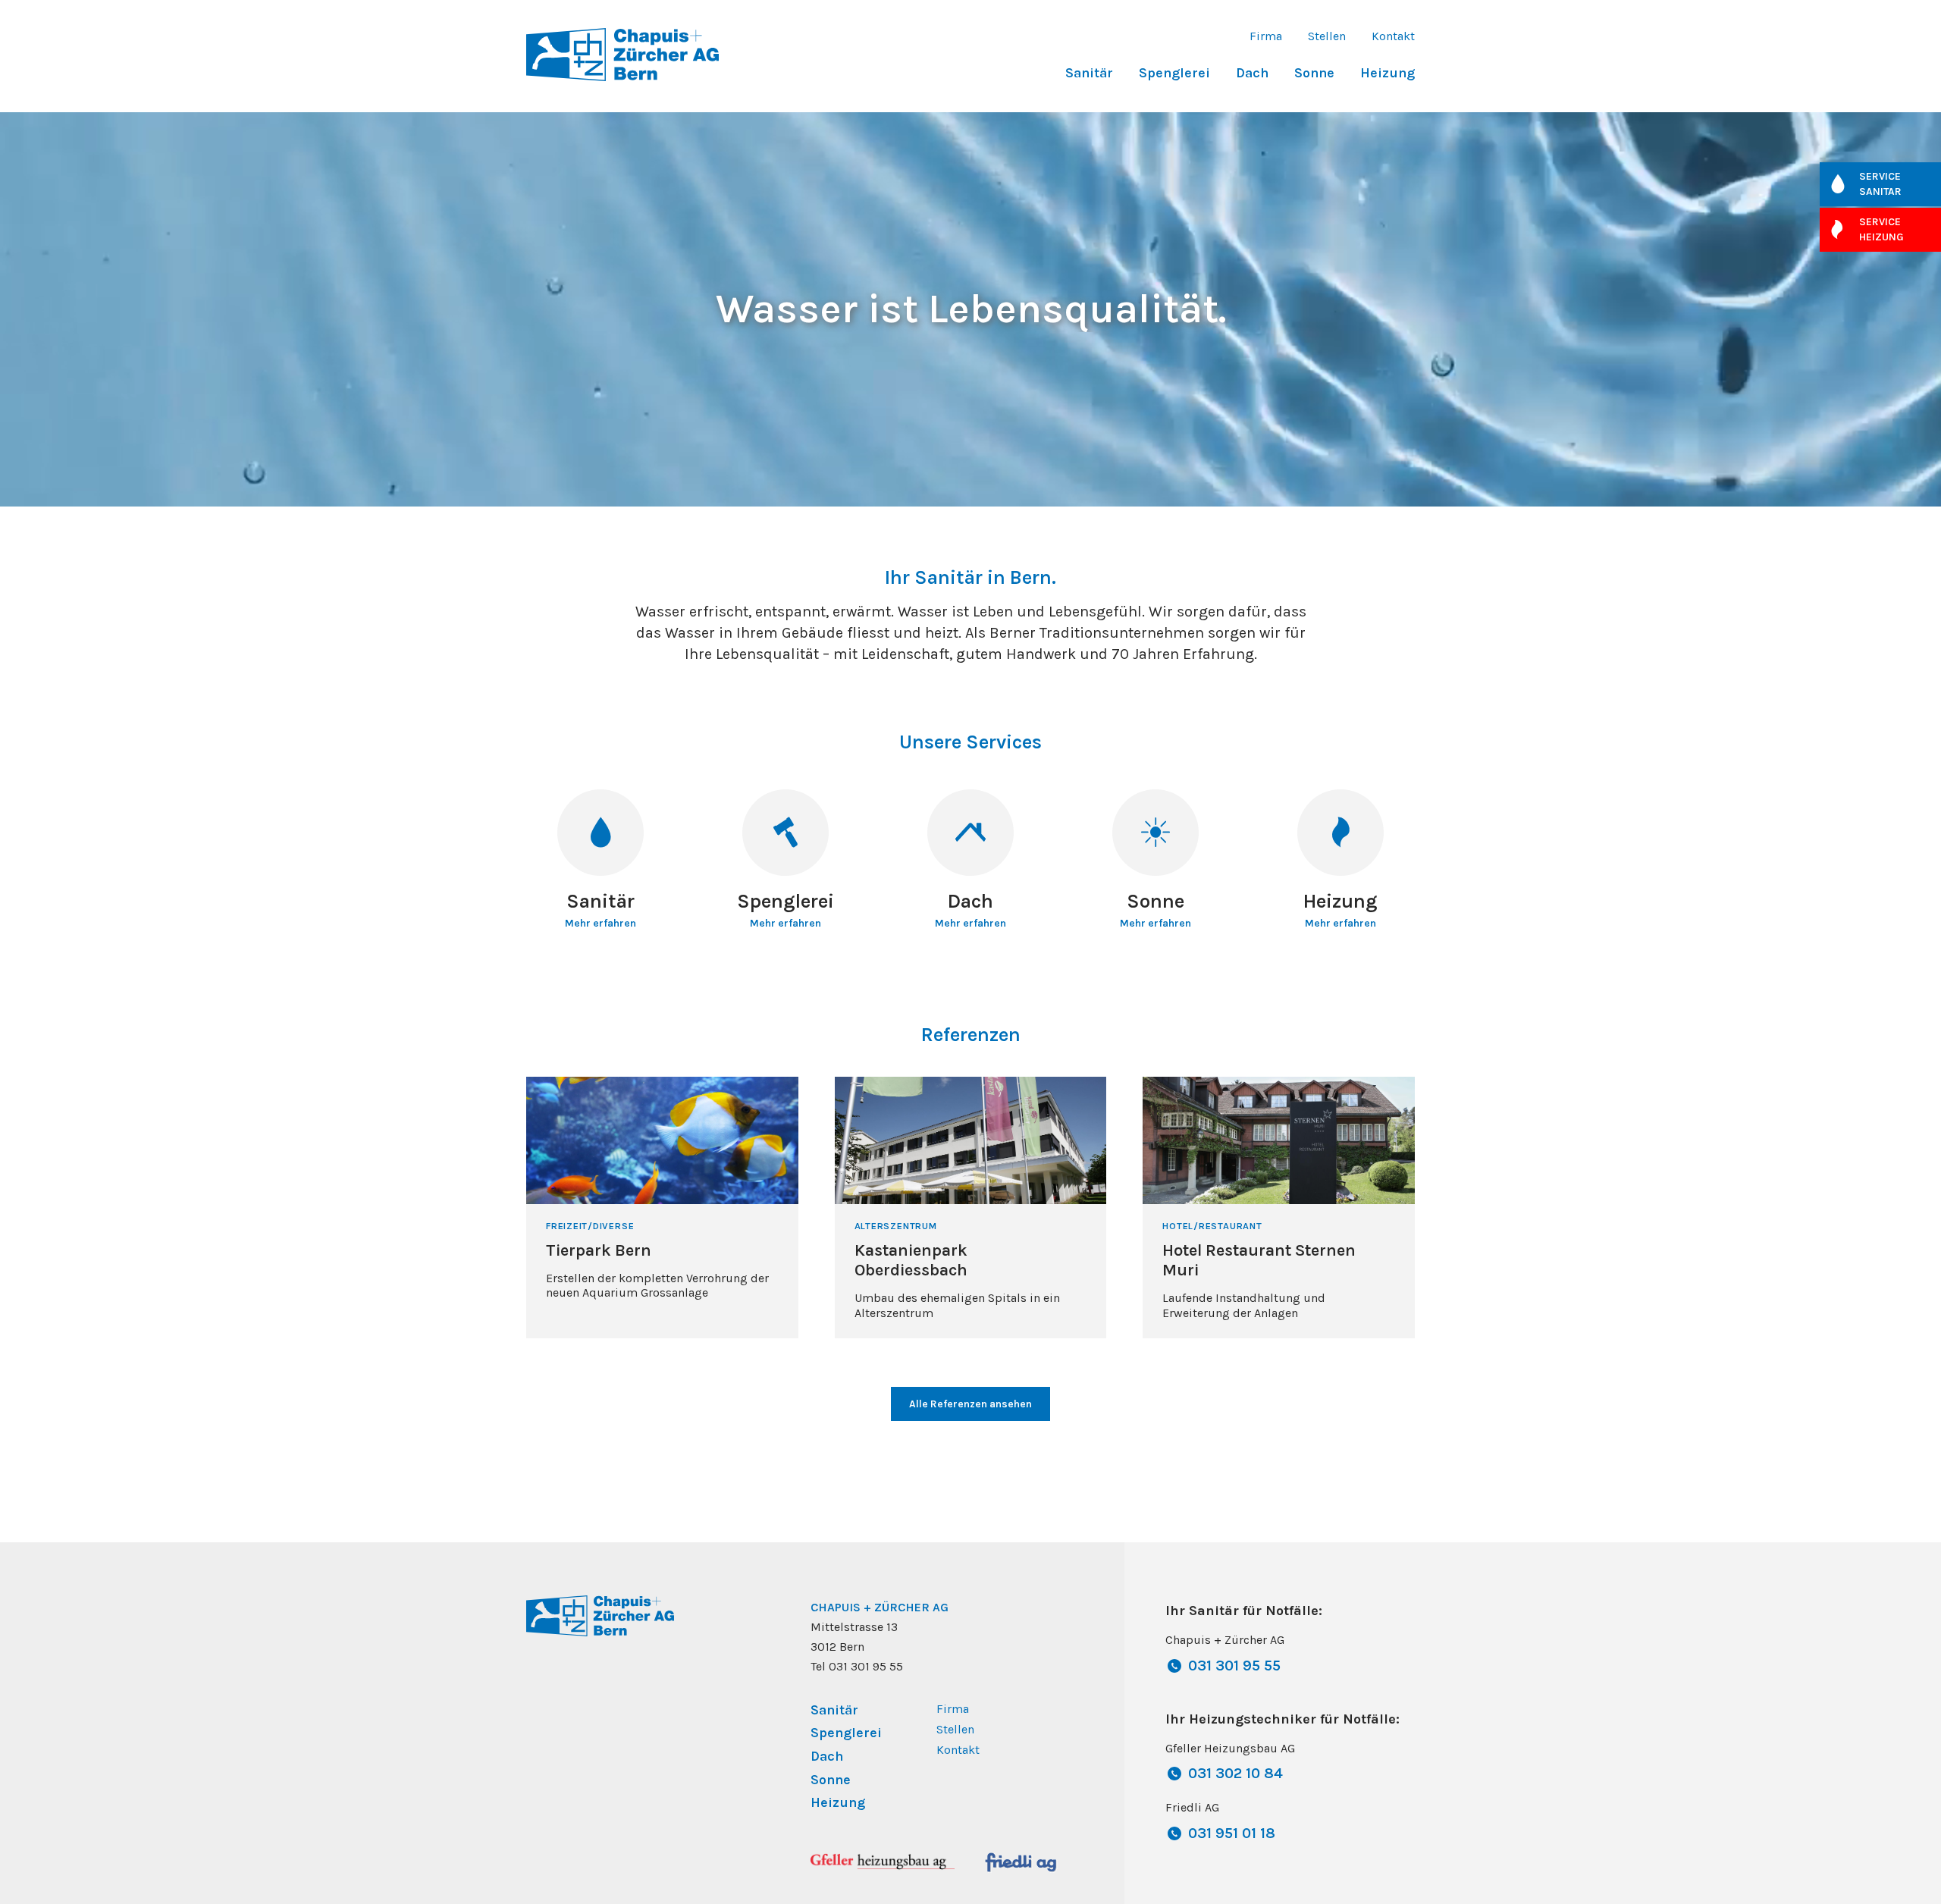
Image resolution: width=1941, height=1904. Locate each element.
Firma (1266, 36)
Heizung (1388, 73)
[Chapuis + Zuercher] (622, 53)
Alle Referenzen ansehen (970, 1404)
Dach (1252, 73)
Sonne (1314, 73)
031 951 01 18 (1232, 1833)
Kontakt (1393, 36)
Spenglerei (1174, 73)
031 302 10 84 (1235, 1773)
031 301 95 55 (1234, 1666)
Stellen (1327, 36)
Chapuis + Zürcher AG (880, 1607)
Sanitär (1089, 73)
